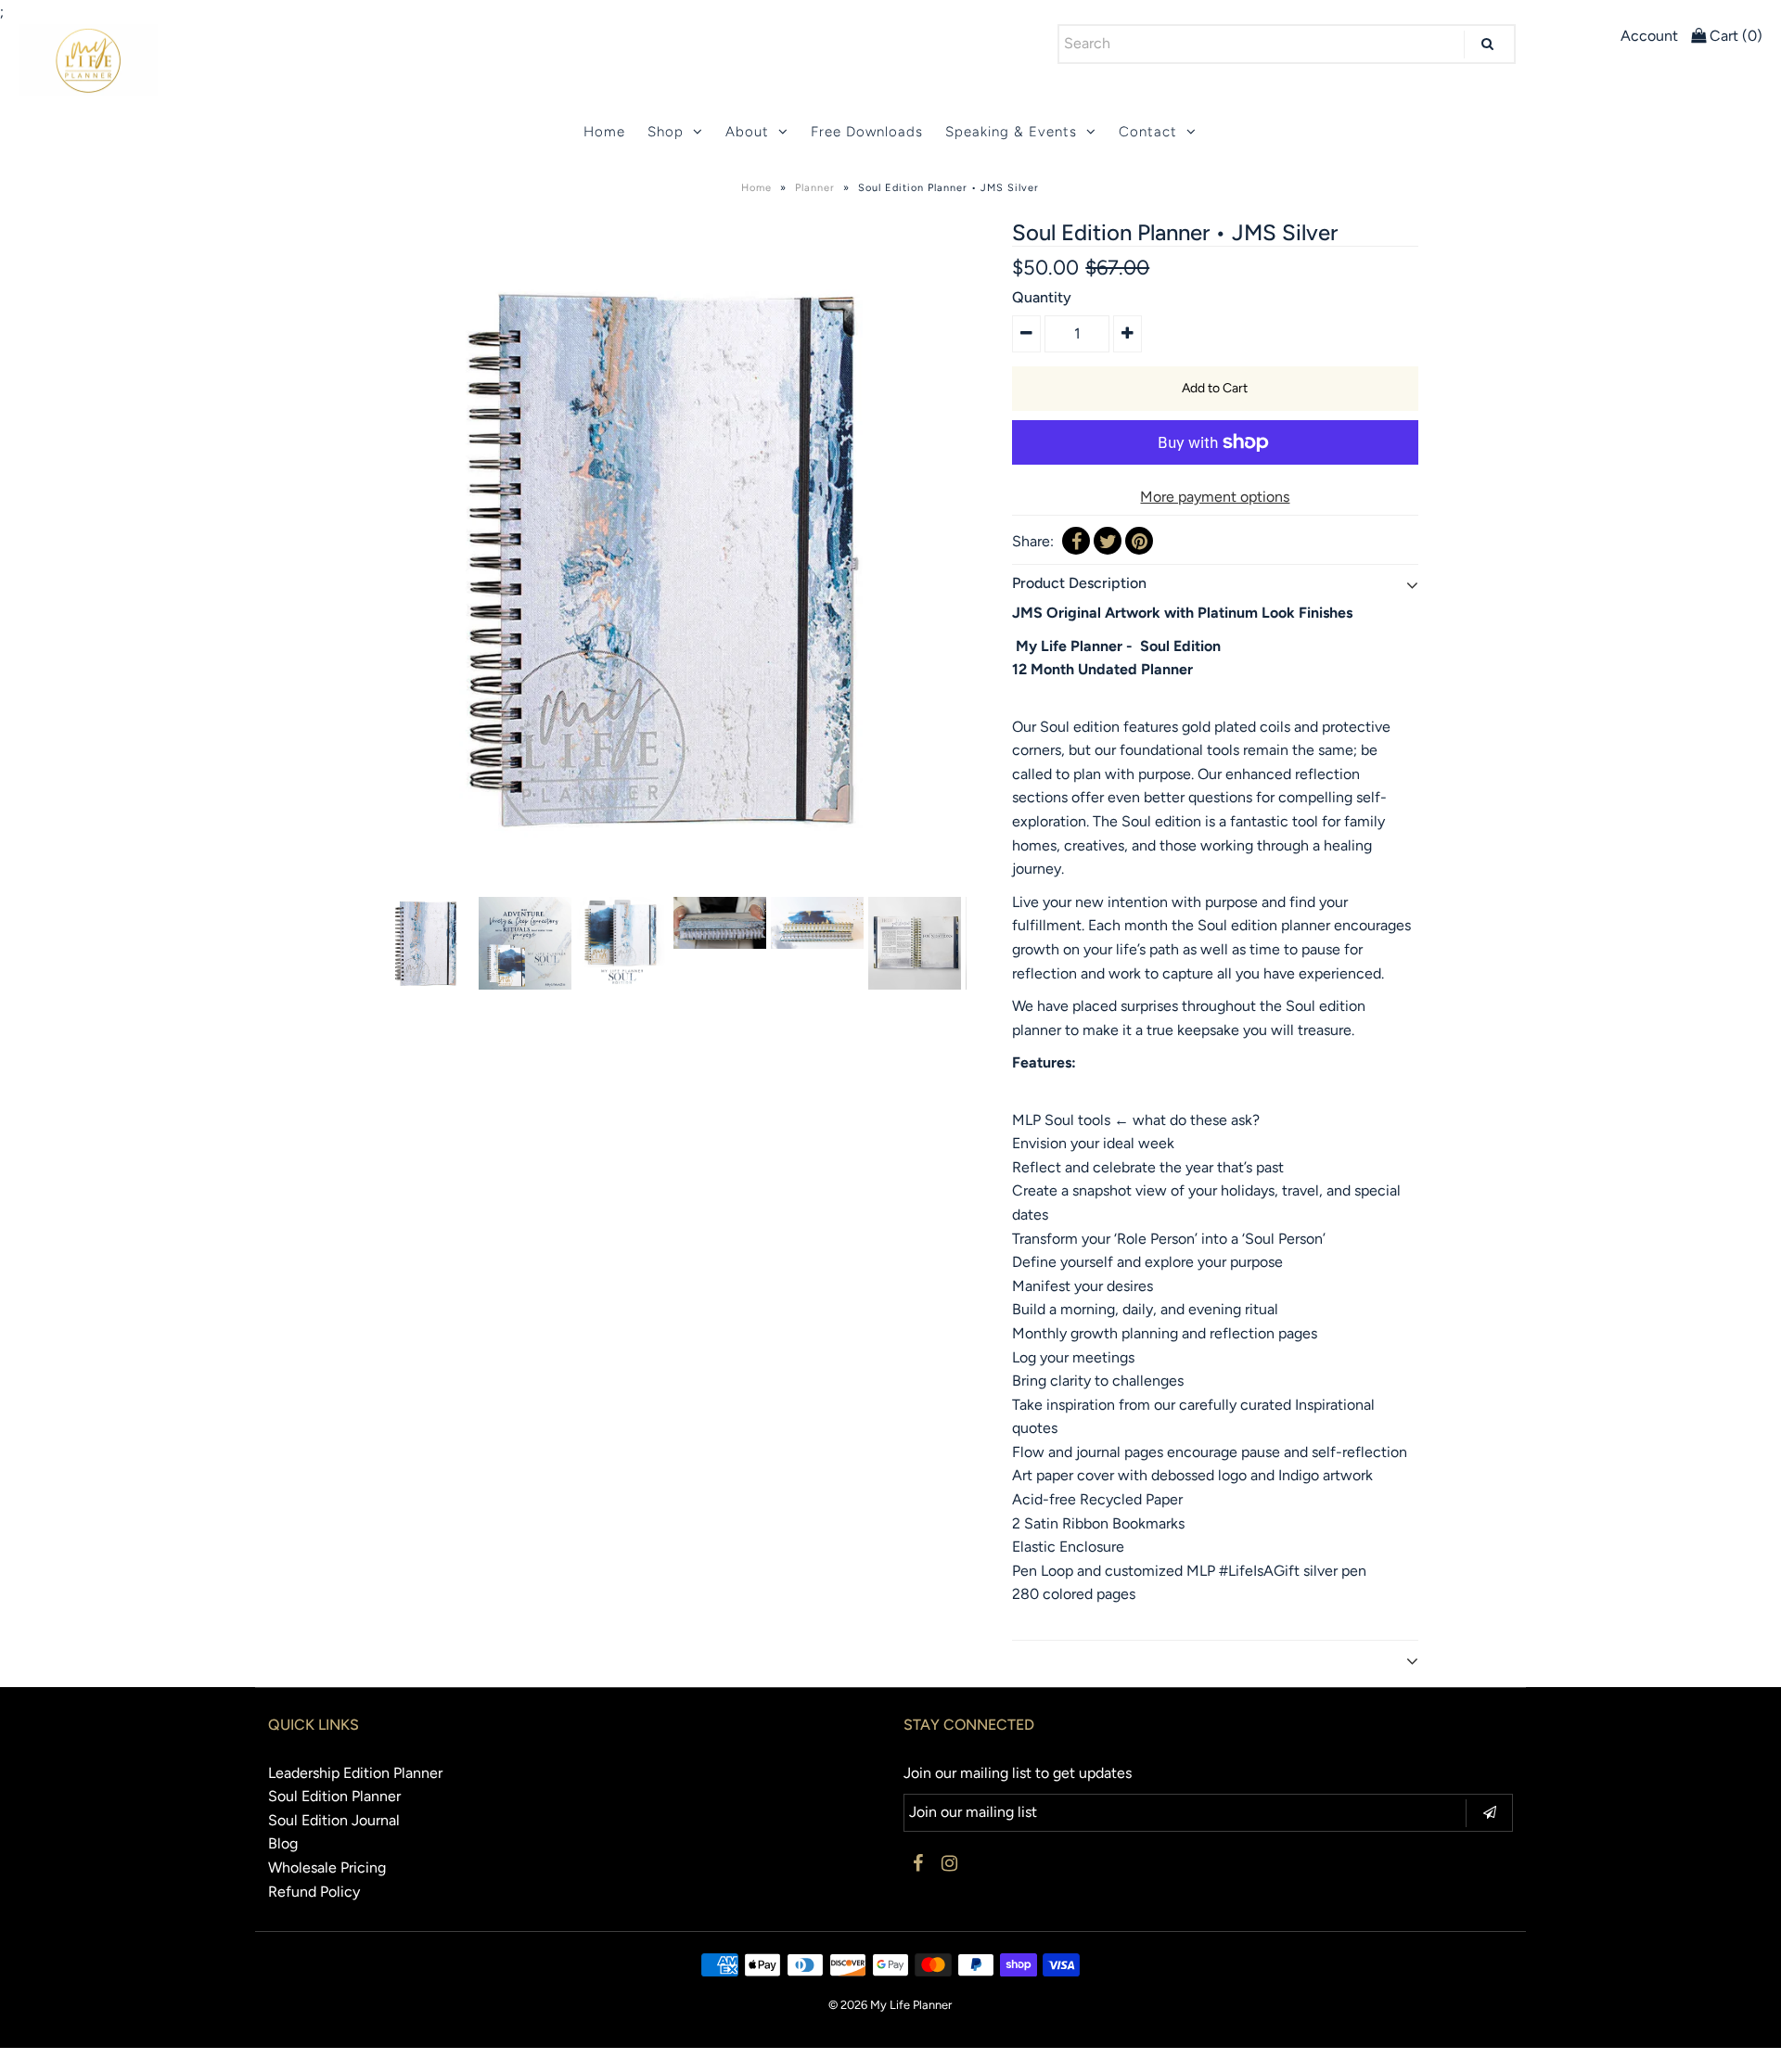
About (747, 132)
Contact (1148, 132)
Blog (283, 1843)
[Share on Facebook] (1076, 541)
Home (604, 132)
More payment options (1215, 497)
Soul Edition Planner (334, 1796)
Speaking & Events (1011, 132)
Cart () (1734, 36)
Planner (815, 188)
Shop (666, 132)
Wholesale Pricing (327, 1867)
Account (1649, 36)
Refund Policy (314, 1892)
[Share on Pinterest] (1139, 541)
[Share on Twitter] (1108, 541)
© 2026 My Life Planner (890, 2005)
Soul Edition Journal (334, 1820)
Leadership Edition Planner (355, 1773)
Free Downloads (867, 132)
